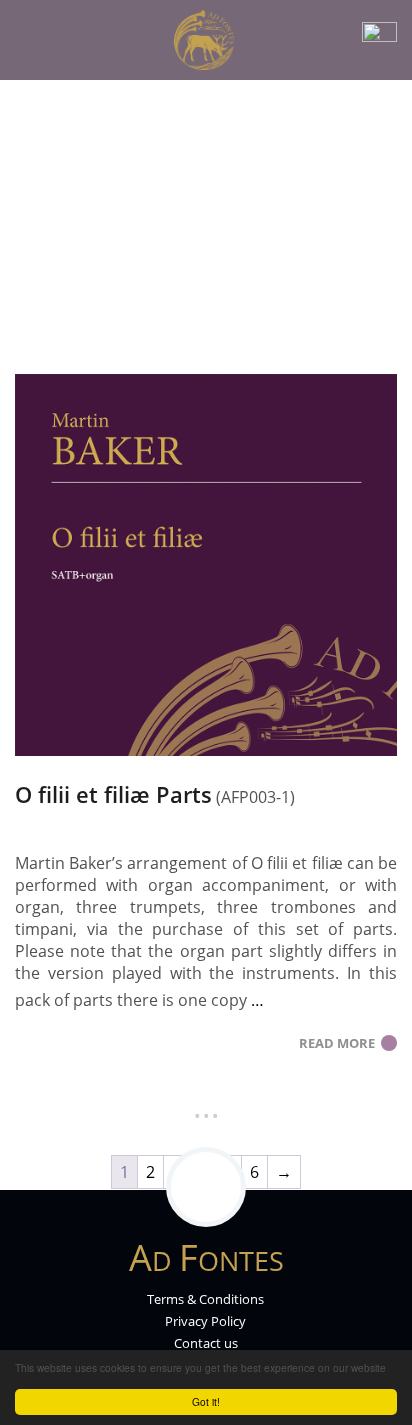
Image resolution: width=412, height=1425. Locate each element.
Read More (340, 1043)
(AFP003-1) (255, 797)
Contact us (206, 1343)
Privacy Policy (205, 1321)
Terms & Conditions (205, 1299)
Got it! (206, 1401)
